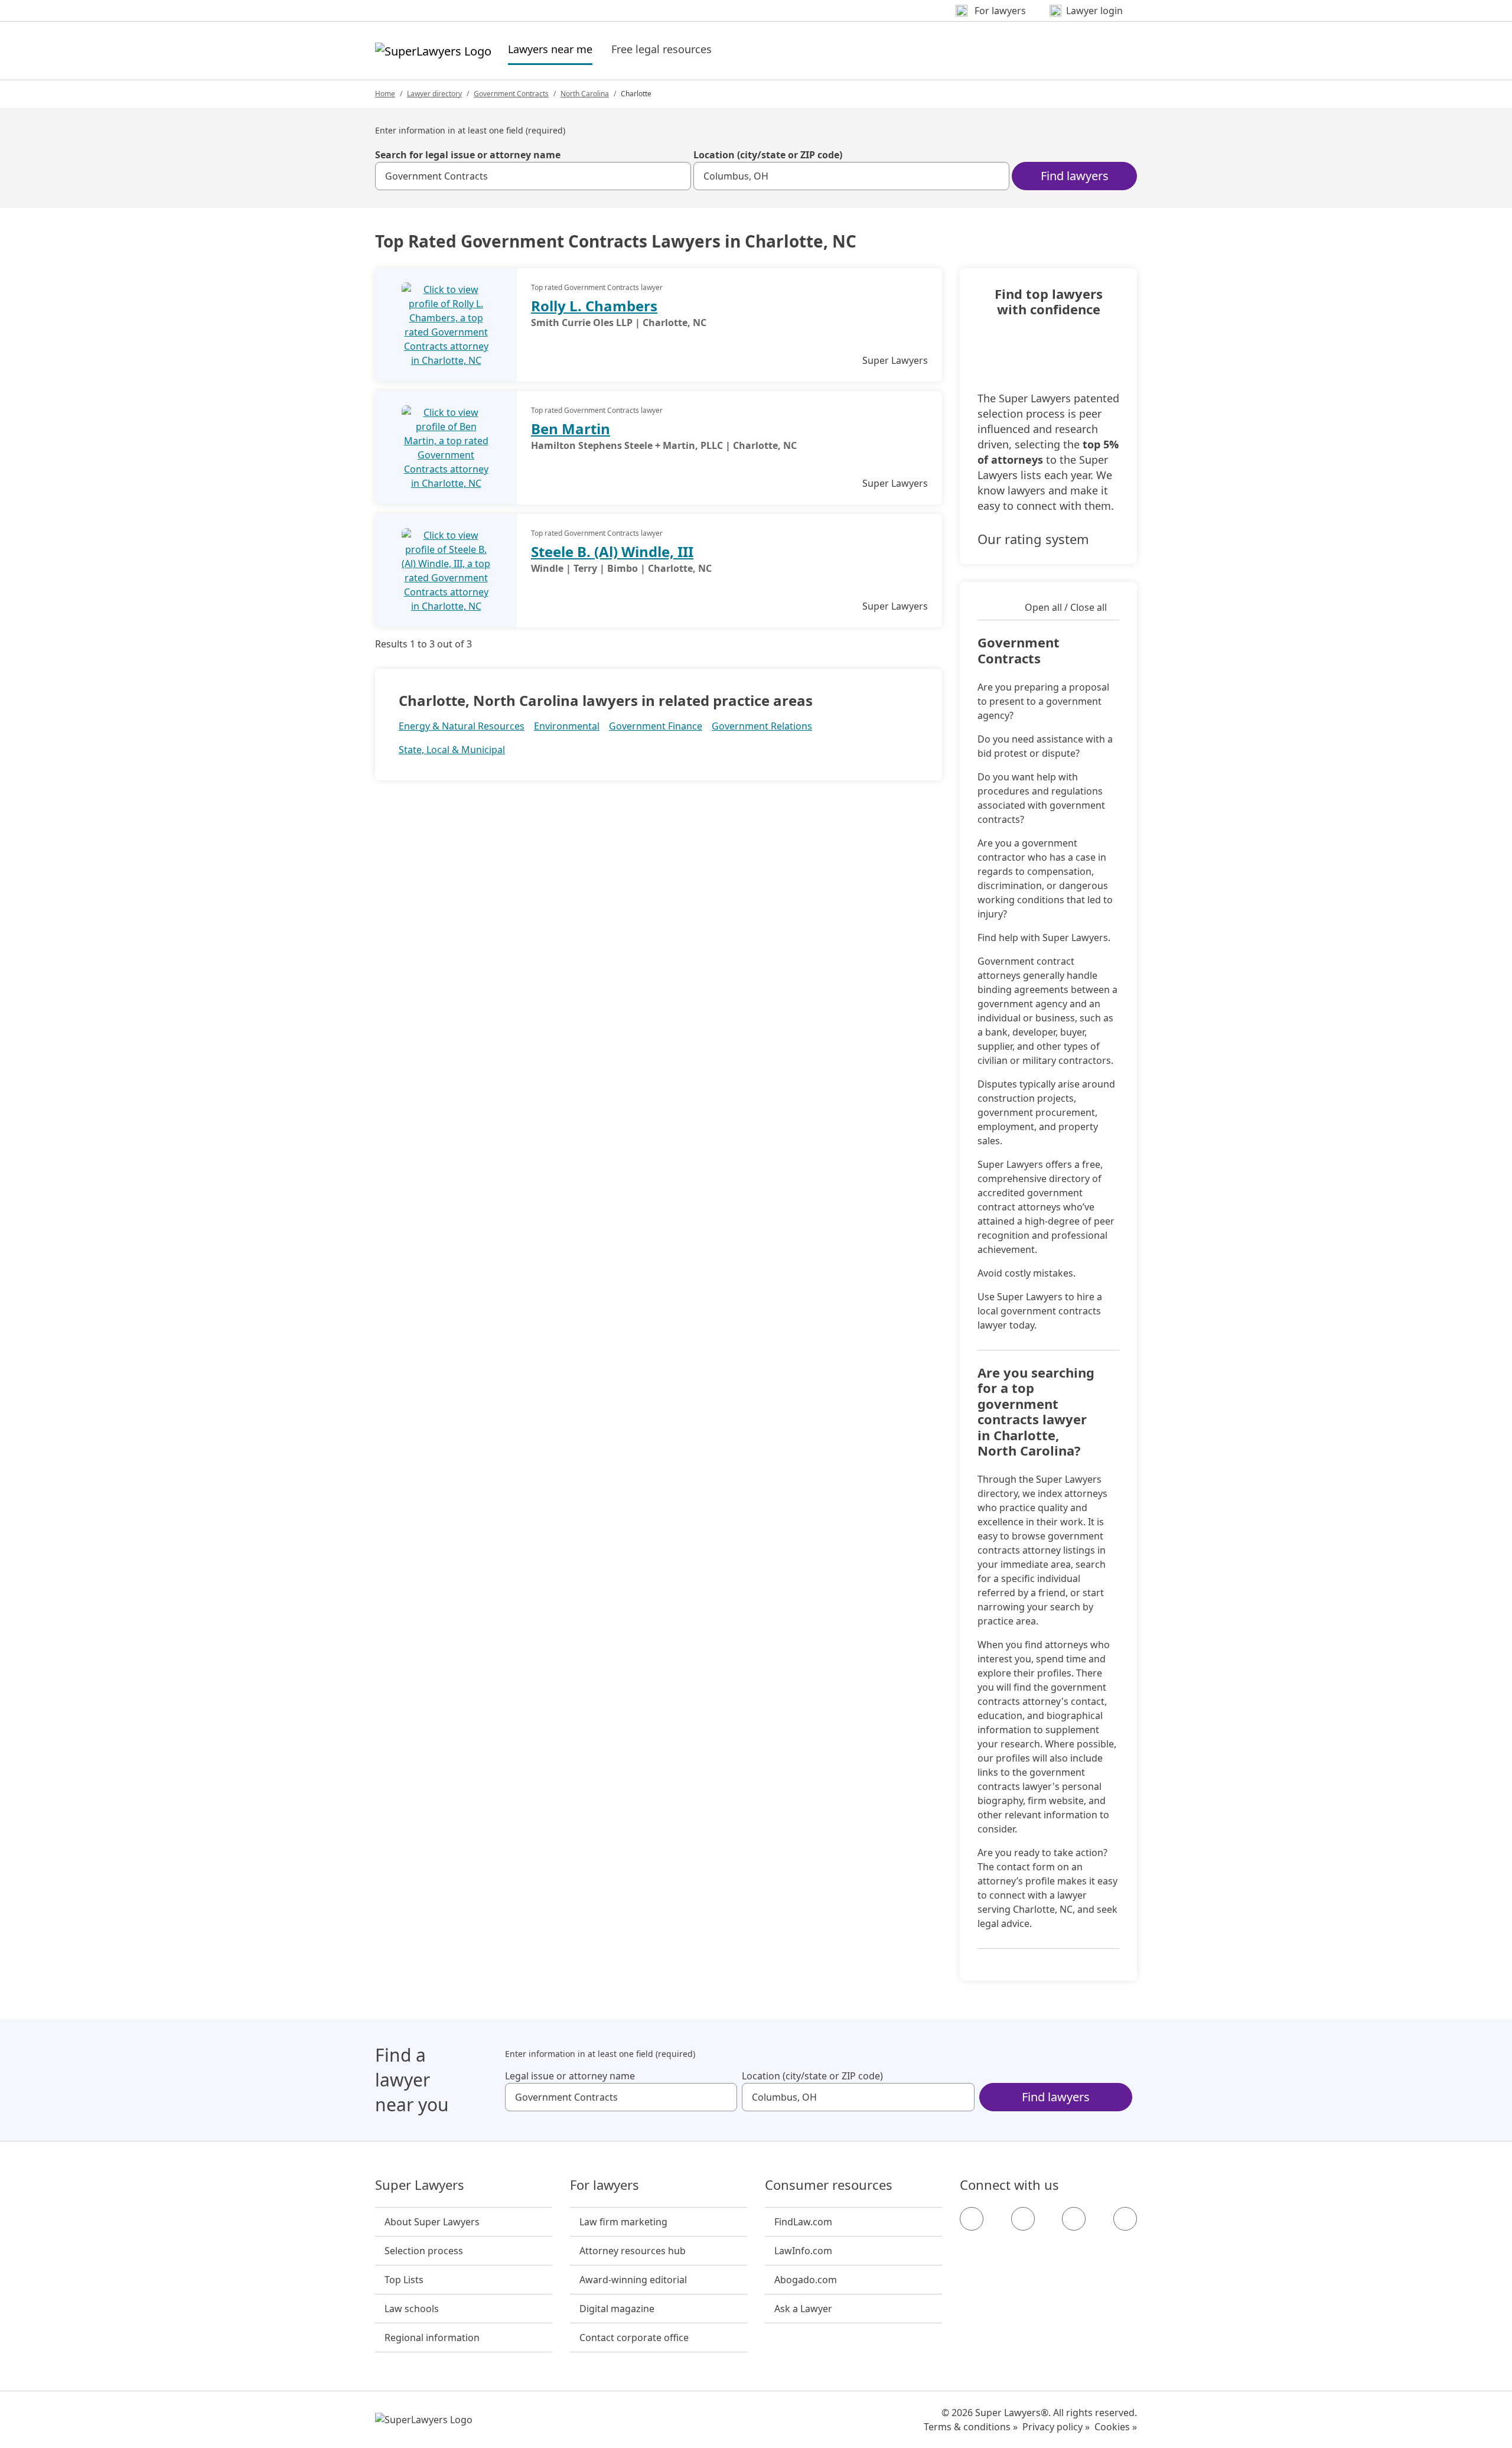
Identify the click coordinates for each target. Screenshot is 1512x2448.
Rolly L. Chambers (594, 306)
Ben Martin (571, 429)
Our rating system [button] (1033, 539)
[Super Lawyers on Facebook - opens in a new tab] (972, 2219)
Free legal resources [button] (661, 49)
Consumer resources (829, 2185)
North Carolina (585, 94)
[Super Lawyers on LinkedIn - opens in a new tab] (1125, 2219)
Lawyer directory (434, 94)
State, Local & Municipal (452, 750)
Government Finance (656, 726)
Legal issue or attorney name (570, 2076)
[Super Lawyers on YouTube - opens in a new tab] (1074, 2219)
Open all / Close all (1066, 607)
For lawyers (605, 2185)
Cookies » (1116, 2427)
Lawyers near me (550, 49)
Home (385, 94)
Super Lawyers (420, 2185)
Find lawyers (1075, 176)
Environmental (567, 726)
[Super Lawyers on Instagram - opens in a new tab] (1023, 2219)
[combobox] (533, 176)
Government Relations (762, 726)
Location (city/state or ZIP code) (768, 155)
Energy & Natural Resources (462, 726)
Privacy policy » (1056, 2427)
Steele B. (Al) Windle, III (612, 551)
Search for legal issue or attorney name (468, 155)
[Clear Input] (677, 176)
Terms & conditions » (971, 2427)
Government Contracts (511, 94)
